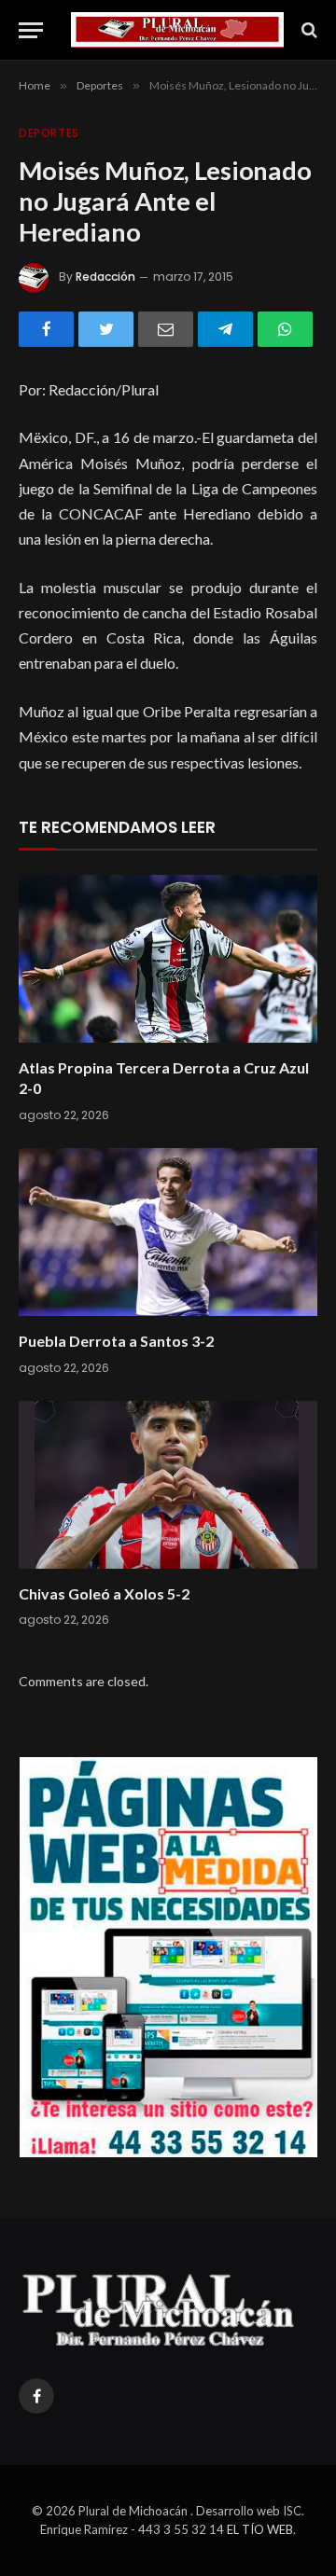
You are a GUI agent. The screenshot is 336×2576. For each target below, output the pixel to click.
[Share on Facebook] (46, 329)
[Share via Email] (166, 329)
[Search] (308, 30)
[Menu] (31, 30)
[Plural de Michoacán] (177, 30)
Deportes (49, 133)
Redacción (105, 277)
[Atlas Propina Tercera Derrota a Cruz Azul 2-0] (168, 959)
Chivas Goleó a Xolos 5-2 (104, 1593)
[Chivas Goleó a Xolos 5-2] (168, 1485)
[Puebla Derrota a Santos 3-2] (168, 1232)
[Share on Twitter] (106, 329)
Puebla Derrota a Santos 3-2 (116, 1341)
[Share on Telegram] (225, 329)
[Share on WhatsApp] (285, 329)
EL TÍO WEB (260, 2529)
